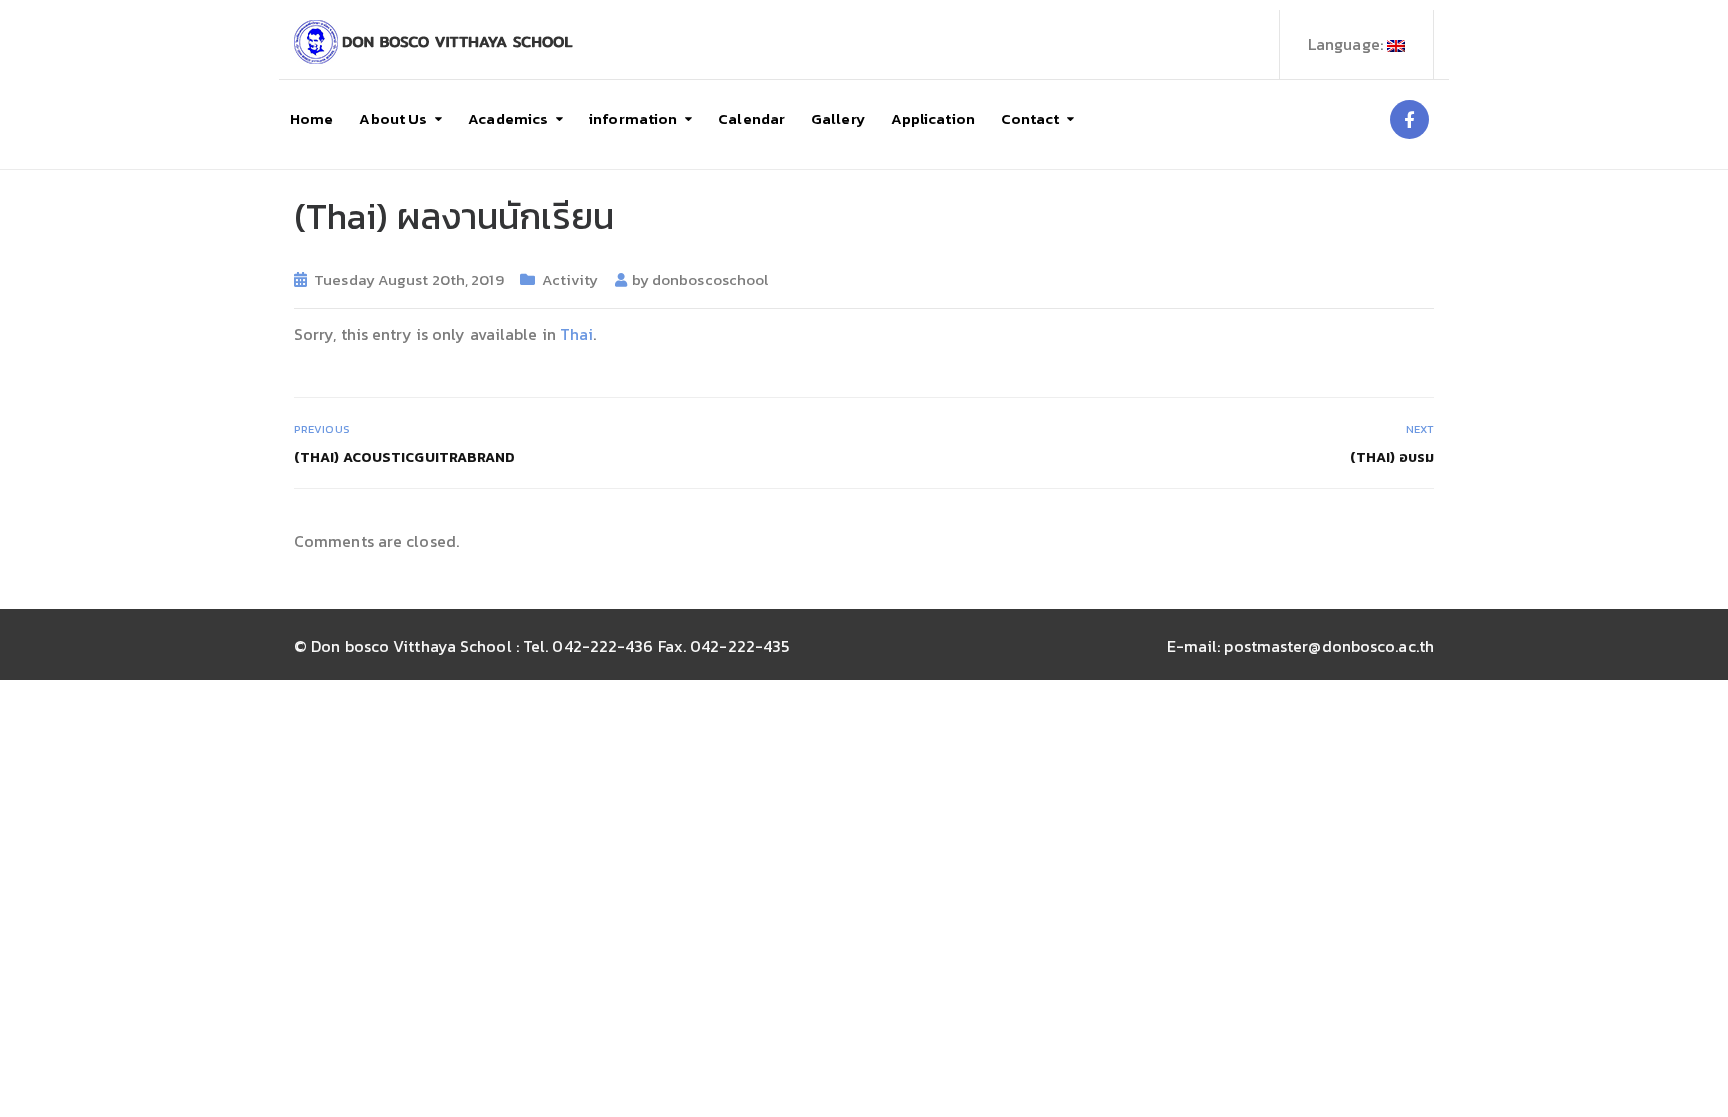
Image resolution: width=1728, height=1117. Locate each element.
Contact (1030, 118)
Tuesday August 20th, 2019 (409, 279)
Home (311, 118)
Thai (576, 334)
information (633, 118)
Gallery (838, 118)
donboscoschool (710, 279)
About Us (393, 118)
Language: (1347, 44)
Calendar (751, 118)
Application (933, 118)
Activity (570, 279)
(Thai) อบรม (1392, 457)
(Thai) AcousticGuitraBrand (405, 457)
